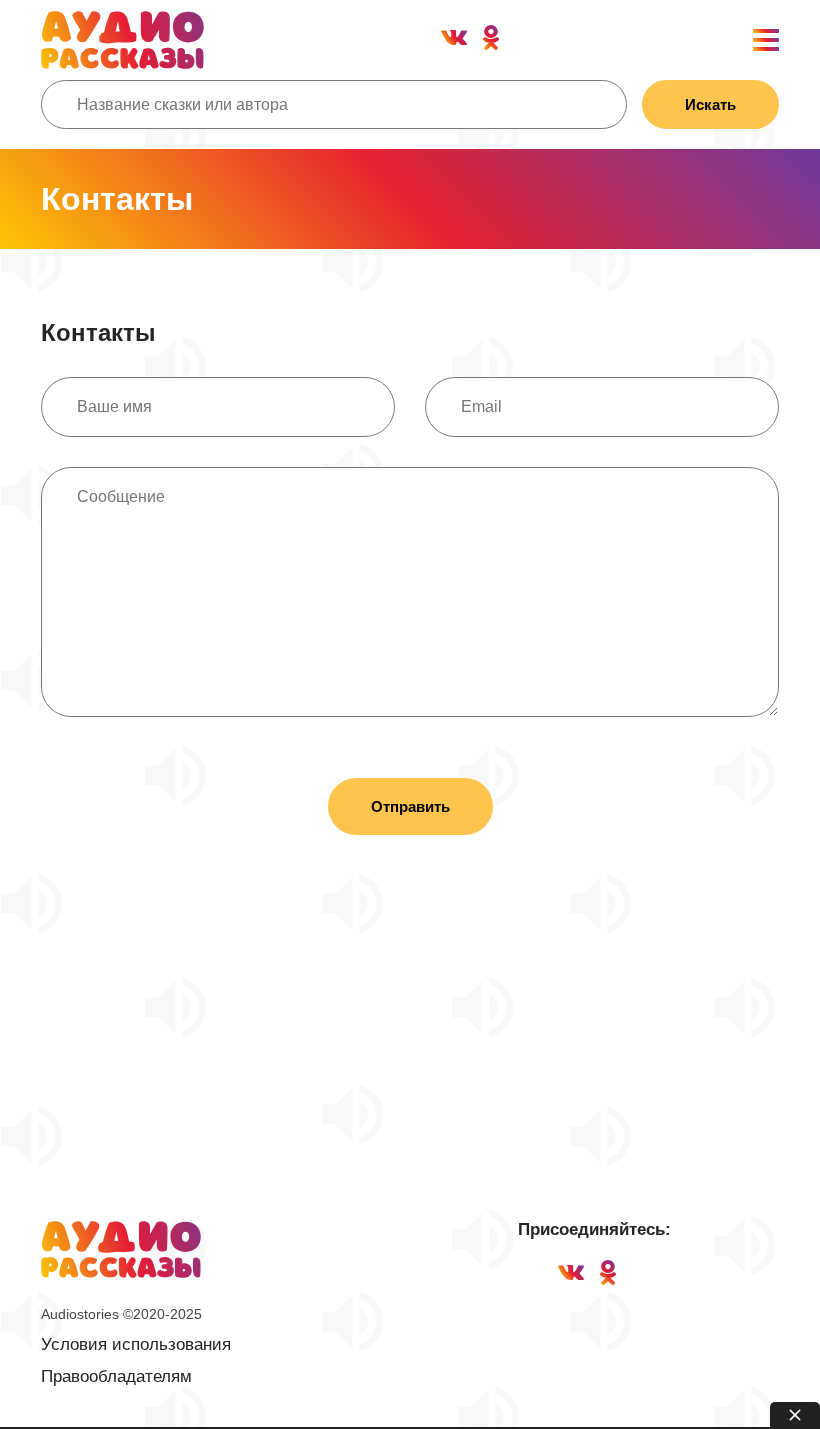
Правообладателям (116, 1376)
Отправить (410, 806)
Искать (710, 104)
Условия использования (136, 1344)
